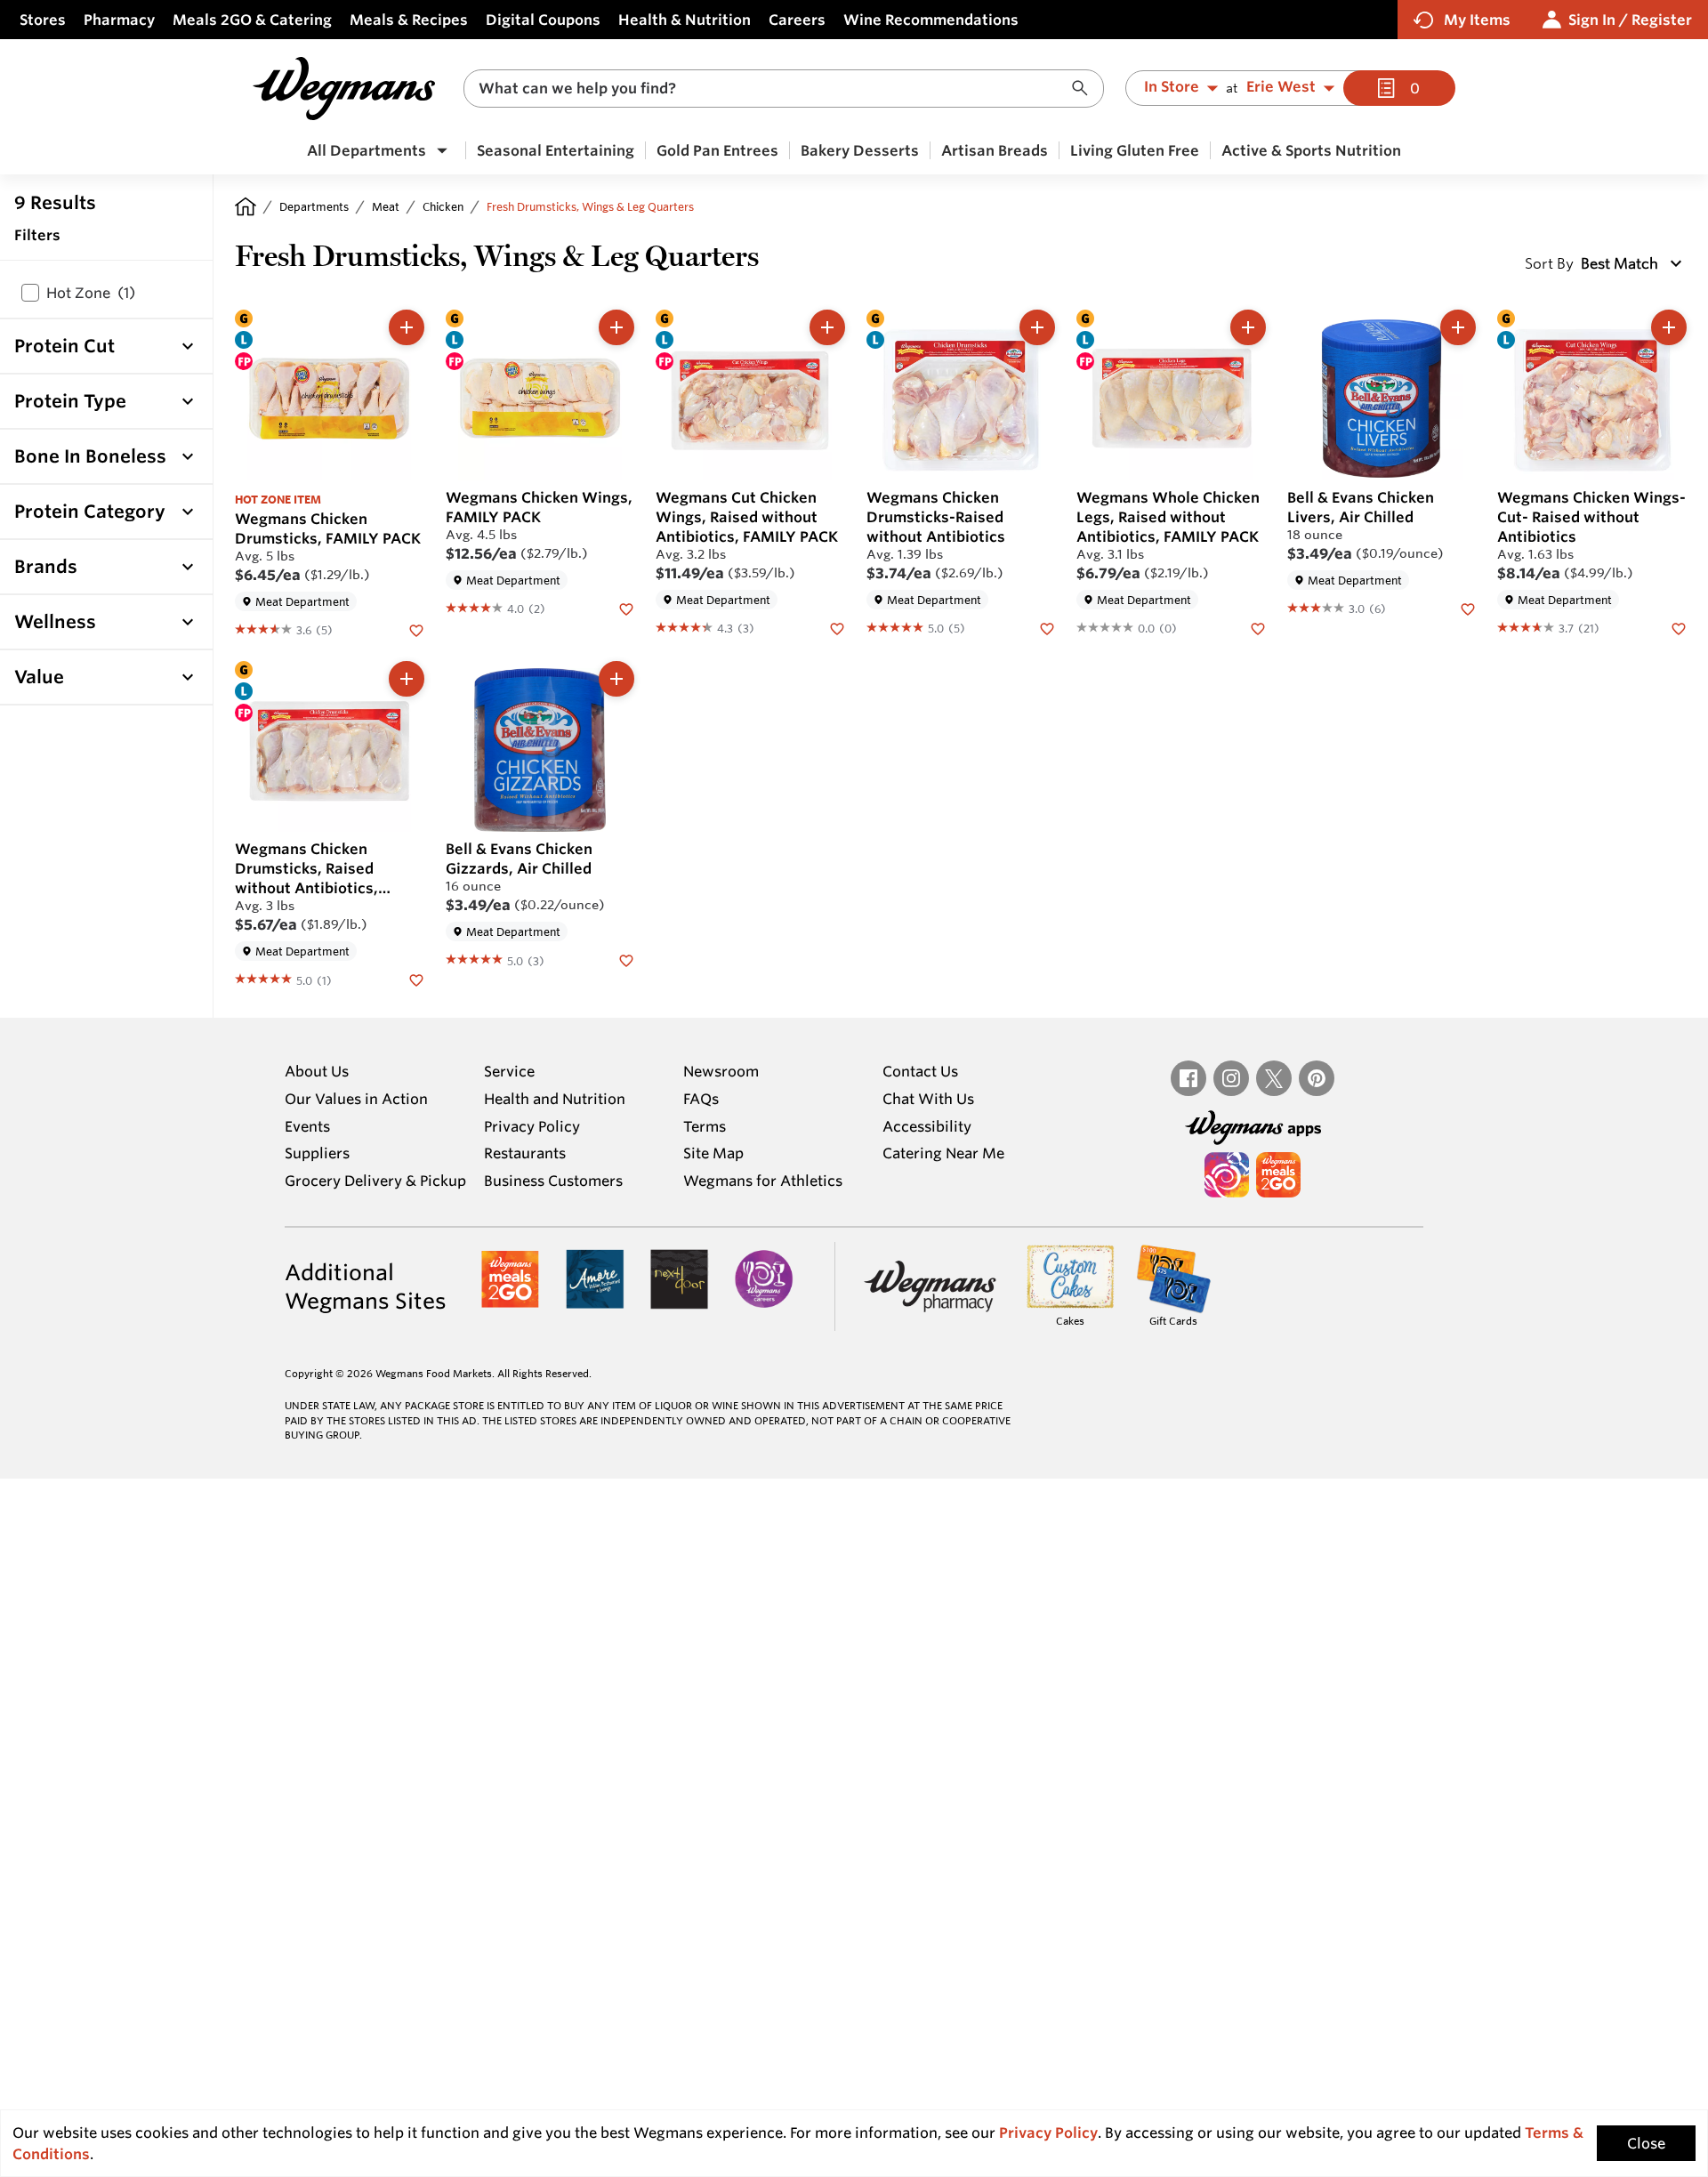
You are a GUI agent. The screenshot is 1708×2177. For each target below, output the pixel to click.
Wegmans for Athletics (763, 1181)
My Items (1477, 20)
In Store (1172, 87)
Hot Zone (91, 293)
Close (1646, 2143)
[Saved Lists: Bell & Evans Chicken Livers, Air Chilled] (1468, 608)
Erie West (1281, 87)
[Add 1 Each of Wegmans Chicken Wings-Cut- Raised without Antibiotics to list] (1669, 327)
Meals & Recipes (409, 20)
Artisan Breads (995, 150)
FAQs (701, 1099)
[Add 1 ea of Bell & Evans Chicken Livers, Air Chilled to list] (1458, 327)
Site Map (713, 1153)
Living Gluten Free (1135, 150)
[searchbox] (772, 89)
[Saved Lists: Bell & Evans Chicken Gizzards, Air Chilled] (626, 959)
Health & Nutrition (685, 20)
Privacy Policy (532, 1126)
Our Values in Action (356, 1099)
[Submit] (1084, 89)
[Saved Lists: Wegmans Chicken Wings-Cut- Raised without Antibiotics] (1679, 627)
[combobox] (784, 89)
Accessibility (927, 1126)
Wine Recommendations (931, 20)
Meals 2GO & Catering (252, 20)
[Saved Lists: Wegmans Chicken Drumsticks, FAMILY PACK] (416, 629)
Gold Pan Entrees (717, 150)
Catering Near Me (943, 1153)
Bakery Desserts (860, 150)
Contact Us (920, 1071)
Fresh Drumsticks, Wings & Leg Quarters (590, 206)
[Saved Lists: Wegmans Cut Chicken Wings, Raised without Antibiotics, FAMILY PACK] (837, 627)
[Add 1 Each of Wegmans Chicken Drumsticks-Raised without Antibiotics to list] (1037, 327)
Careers (797, 20)
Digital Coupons (543, 20)
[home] (246, 206)
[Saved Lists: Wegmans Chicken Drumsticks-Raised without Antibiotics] (1047, 627)
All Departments (367, 150)
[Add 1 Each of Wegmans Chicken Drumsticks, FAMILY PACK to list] (407, 327)
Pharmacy (119, 20)
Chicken (443, 206)
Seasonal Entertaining (556, 150)
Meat (386, 206)
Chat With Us (928, 1099)
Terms (705, 1126)
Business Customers (553, 1181)
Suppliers (317, 1153)
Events (307, 1126)
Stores (43, 20)
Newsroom (721, 1071)
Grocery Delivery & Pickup (375, 1181)
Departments (314, 206)
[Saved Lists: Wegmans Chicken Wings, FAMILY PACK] (626, 608)
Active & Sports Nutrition (1311, 150)
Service (509, 1071)
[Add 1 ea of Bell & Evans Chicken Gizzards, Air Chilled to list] (616, 679)
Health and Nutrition (555, 1099)
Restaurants (525, 1153)
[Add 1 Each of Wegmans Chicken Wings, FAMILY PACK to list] (616, 327)
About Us (317, 1071)
